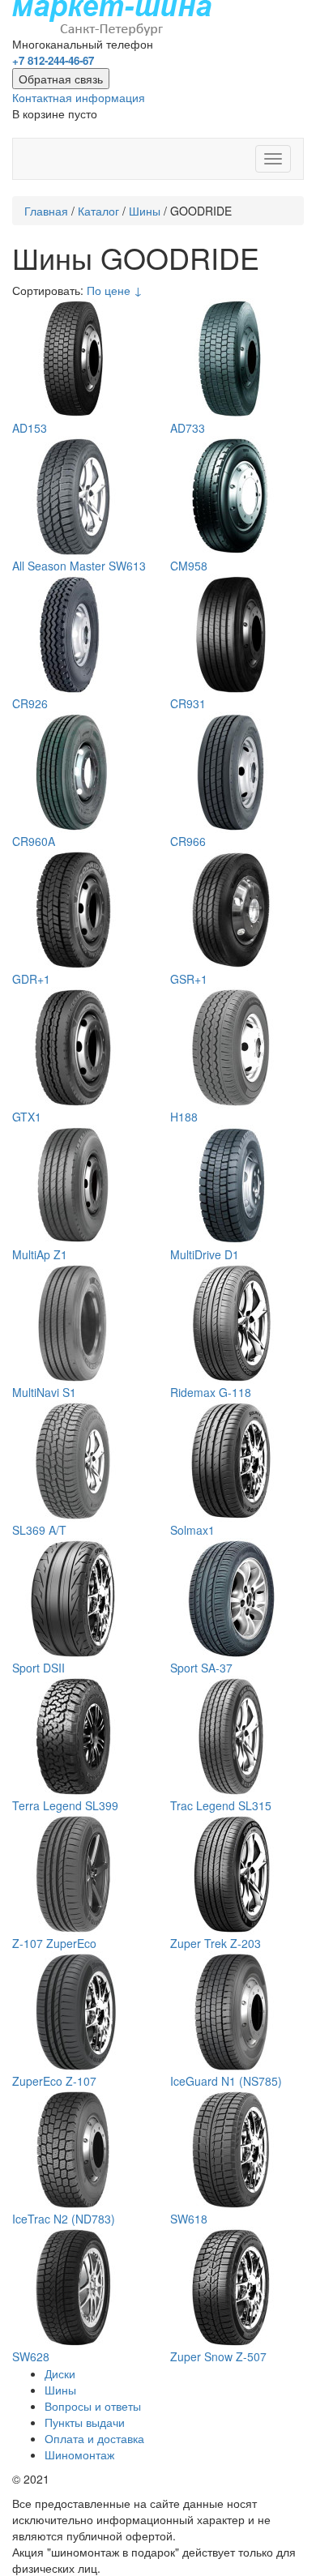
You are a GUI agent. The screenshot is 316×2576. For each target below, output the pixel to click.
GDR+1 (31, 979)
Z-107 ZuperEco (54, 1943)
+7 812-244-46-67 (53, 60)
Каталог (98, 211)
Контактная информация (79, 97)
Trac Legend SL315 (221, 1805)
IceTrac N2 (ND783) (64, 2219)
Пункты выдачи (85, 2422)
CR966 (188, 841)
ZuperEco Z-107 (54, 2081)
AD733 (188, 428)
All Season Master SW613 (79, 566)
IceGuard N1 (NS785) (226, 2081)
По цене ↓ (115, 290)
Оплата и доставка (94, 2438)
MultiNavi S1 (44, 1392)
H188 (184, 1117)
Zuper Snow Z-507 (218, 2356)
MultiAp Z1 (40, 1254)
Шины (145, 211)
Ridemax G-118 (211, 1392)
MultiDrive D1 (205, 1254)
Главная (46, 211)
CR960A (34, 841)
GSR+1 (189, 979)
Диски (60, 2373)
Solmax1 (192, 1530)
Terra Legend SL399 (65, 1805)
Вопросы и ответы (93, 2406)
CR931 (188, 703)
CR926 (30, 703)
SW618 (189, 2219)
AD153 (30, 428)
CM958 (189, 566)
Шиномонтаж (79, 2454)
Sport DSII (38, 1668)
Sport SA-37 (201, 1668)
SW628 (31, 2356)
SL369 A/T (39, 1530)
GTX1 (27, 1117)
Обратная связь (61, 79)
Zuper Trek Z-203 (216, 1943)
